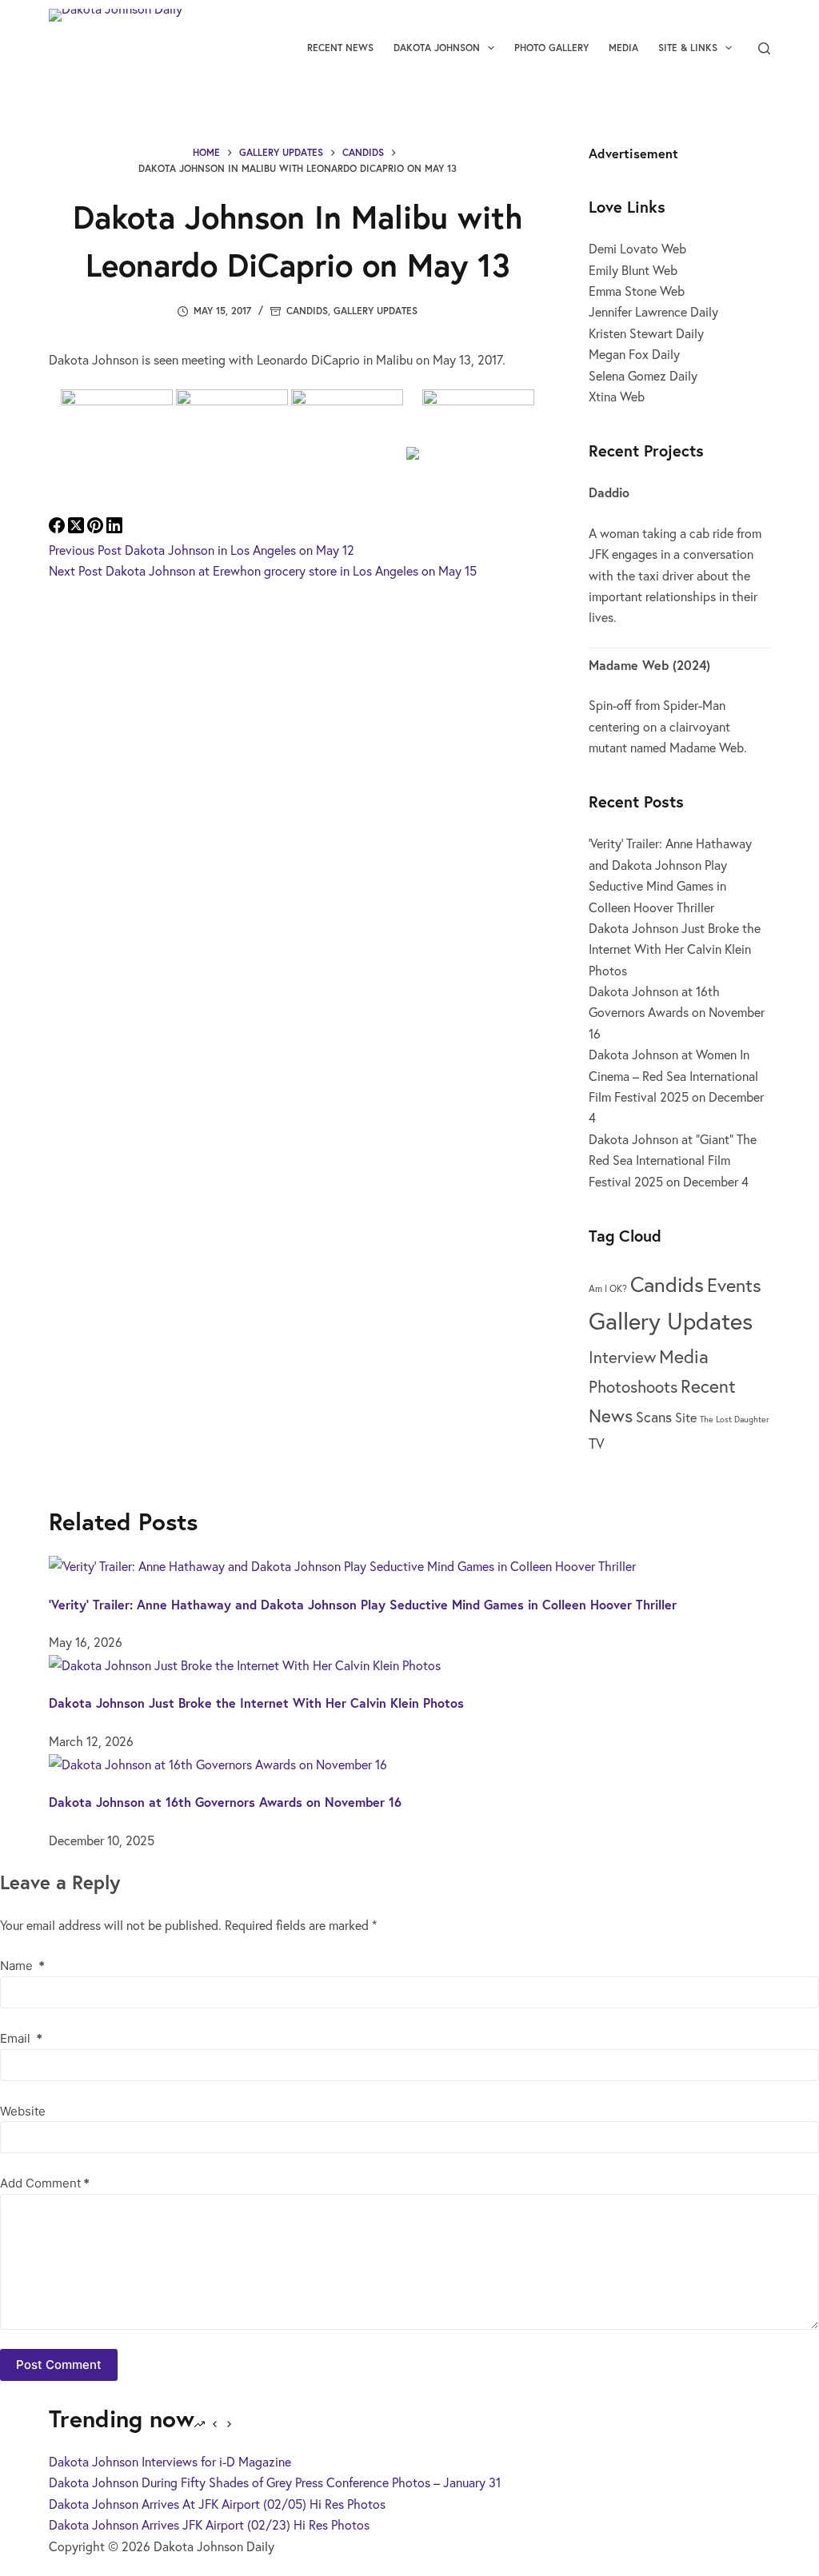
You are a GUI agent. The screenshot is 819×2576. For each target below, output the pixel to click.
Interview (622, 1357)
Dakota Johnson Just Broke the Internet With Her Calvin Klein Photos (675, 949)
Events (734, 1285)
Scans (654, 1417)
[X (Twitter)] (78, 528)
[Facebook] (58, 528)
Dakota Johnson (437, 48)
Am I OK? (608, 1288)
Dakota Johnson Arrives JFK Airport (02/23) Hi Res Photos (209, 2524)
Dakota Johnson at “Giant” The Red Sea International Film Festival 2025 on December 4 (673, 1160)
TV (597, 1443)
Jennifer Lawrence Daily (653, 311)
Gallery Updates (376, 311)
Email (21, 2038)
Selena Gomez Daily (643, 375)
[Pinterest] (97, 528)
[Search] (764, 48)
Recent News (340, 48)
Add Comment (45, 2183)
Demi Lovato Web (637, 248)
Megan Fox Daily (634, 354)
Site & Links (688, 48)
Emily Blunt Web (633, 270)
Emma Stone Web (637, 291)
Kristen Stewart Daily (646, 333)
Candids (307, 311)
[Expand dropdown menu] (491, 48)
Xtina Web (617, 396)
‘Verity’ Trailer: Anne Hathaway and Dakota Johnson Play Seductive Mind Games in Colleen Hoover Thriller (363, 1604)
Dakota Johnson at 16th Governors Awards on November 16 (677, 1012)
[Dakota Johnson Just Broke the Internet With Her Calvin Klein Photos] (245, 1663)
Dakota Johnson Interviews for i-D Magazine (170, 2461)
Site (686, 1417)
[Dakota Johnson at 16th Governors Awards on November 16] (218, 1762)
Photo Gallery (551, 48)
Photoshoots (633, 1387)
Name (22, 1966)
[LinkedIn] (114, 528)
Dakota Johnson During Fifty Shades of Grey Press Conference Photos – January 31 (275, 2482)
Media (623, 48)
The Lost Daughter (735, 1419)
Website (23, 2111)
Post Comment (59, 2365)
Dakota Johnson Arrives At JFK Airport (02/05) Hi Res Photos (217, 2504)
